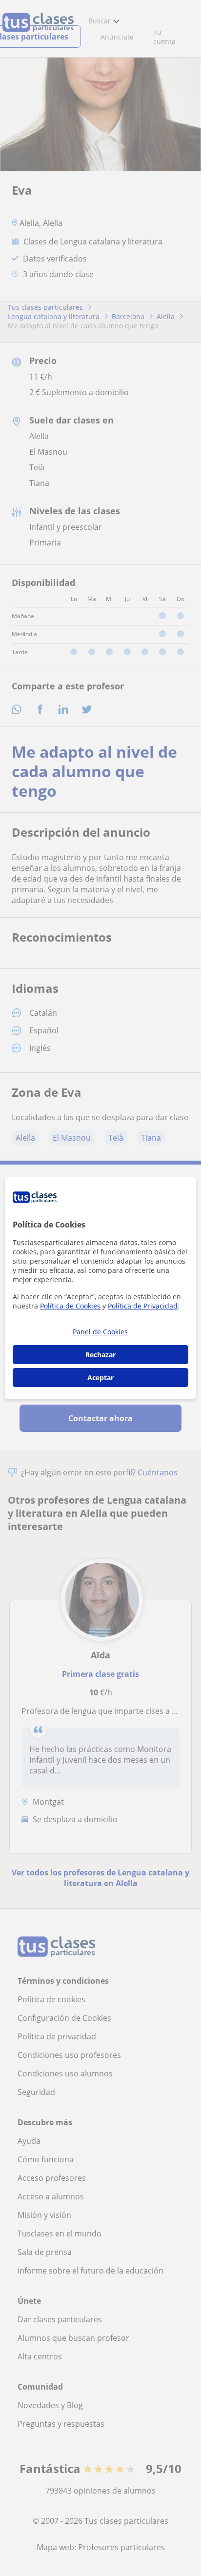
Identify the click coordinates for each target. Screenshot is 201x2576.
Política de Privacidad (143, 1306)
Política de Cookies (70, 1306)
